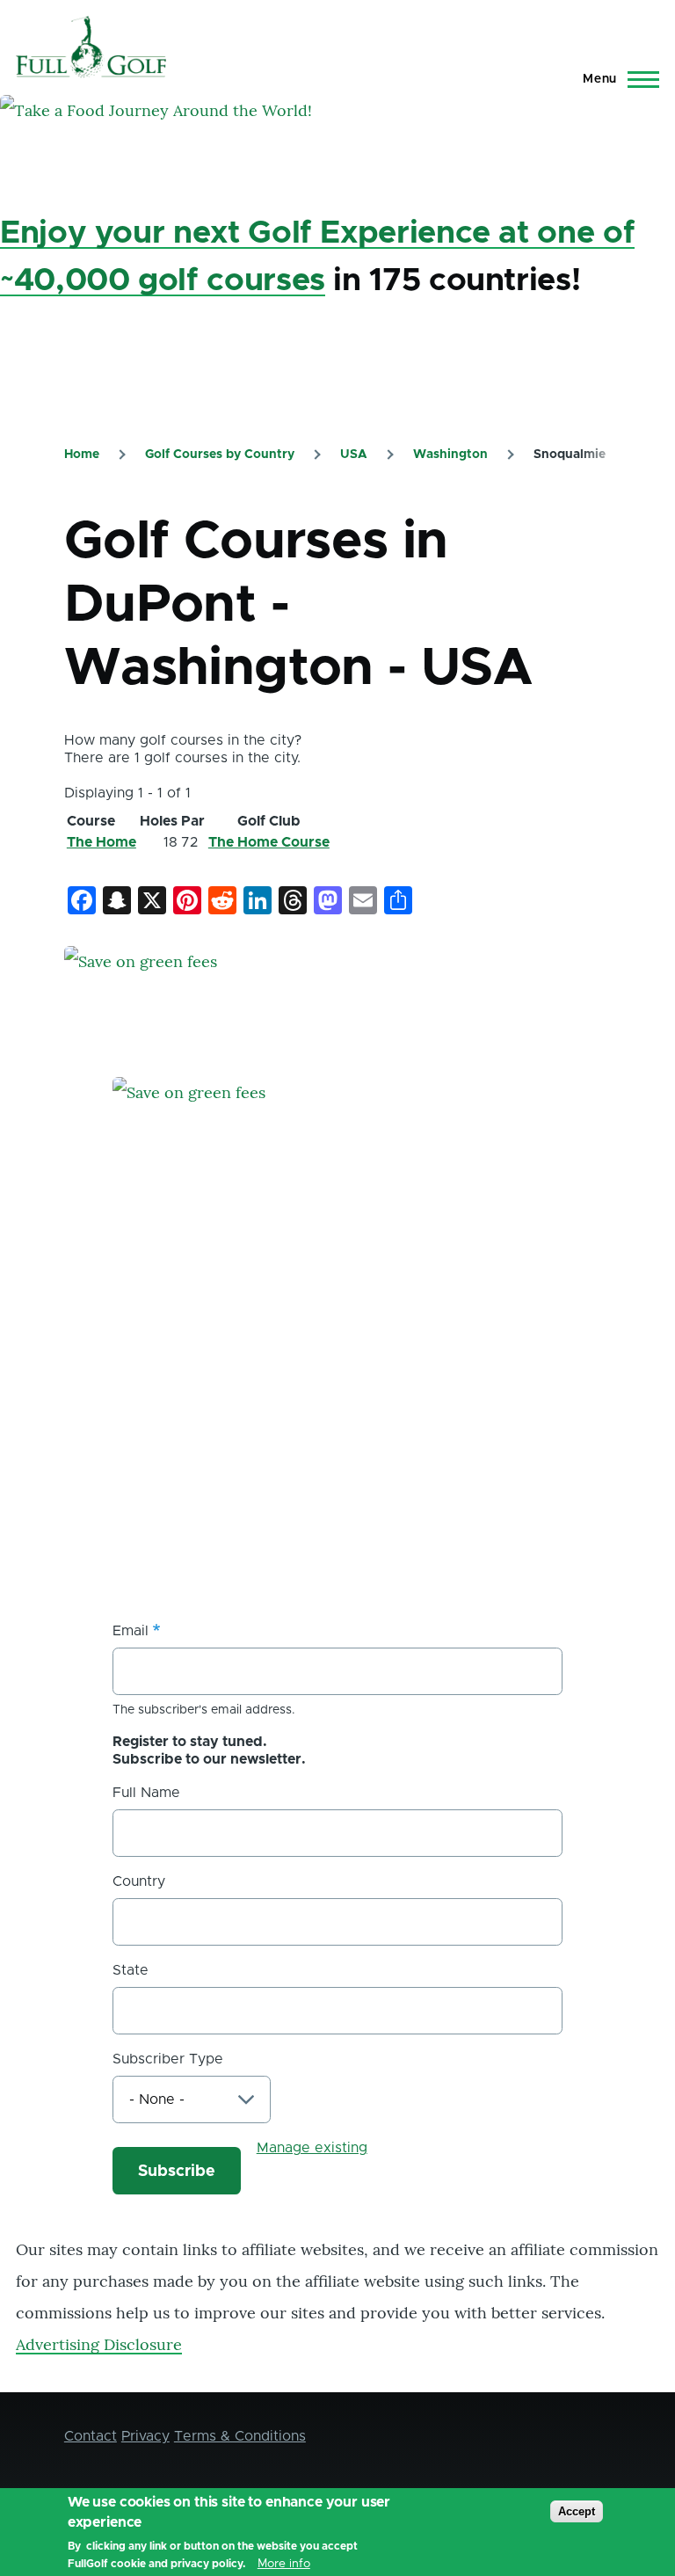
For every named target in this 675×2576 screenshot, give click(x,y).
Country (139, 1881)
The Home (102, 842)
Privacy (145, 2436)
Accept (577, 2511)
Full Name (146, 1793)
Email (131, 1631)
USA (354, 455)
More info (284, 2564)
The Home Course (269, 842)
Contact (91, 2436)
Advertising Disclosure (99, 2344)
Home (82, 455)
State (131, 1970)
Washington (450, 455)
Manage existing (312, 2148)
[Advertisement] (244, 1438)
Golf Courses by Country (220, 455)
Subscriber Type (168, 2059)
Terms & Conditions (240, 2436)
